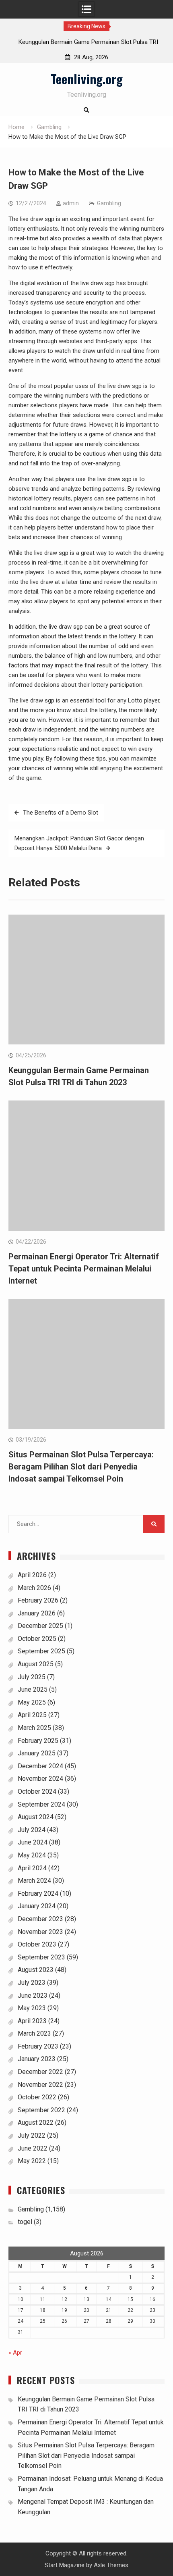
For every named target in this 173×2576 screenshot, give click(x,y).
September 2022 (41, 2110)
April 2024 (32, 1868)
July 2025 (32, 1677)
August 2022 (36, 2123)
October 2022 (37, 2097)
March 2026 (34, 1588)
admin (71, 203)
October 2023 (37, 1944)
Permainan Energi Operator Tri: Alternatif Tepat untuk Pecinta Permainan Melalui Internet (84, 1269)
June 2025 (33, 1689)
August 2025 (36, 1664)
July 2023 (32, 1983)
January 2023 (37, 2059)
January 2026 (37, 1613)
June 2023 (33, 1996)
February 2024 (38, 1893)
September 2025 (41, 1651)
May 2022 (32, 2161)
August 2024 (36, 1817)
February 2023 (38, 2046)
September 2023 (41, 1957)
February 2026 (38, 1600)
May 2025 (32, 1702)
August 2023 (36, 1970)
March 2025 (34, 1728)
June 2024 (33, 1842)
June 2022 (33, 2148)
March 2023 (34, 2033)
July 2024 (32, 1830)
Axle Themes (111, 2565)
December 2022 (40, 2072)
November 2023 (40, 1932)
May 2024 (32, 1855)
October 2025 (37, 1639)
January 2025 (37, 1753)
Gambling (109, 203)
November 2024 (40, 1779)
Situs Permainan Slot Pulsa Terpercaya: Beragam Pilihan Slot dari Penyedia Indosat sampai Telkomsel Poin (81, 1467)
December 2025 (40, 1626)
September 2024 (41, 1804)
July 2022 (32, 2135)
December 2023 (40, 1919)
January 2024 (37, 1906)
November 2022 (40, 2085)
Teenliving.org (87, 79)
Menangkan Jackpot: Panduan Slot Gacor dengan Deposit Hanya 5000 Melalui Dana (79, 843)
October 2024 (37, 1791)
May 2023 (32, 2008)
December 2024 (40, 1766)
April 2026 (32, 1575)
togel (25, 2222)
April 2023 (32, 2021)
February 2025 (38, 1741)
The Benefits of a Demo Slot (61, 813)
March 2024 (34, 1881)
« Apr (15, 2353)
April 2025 (32, 1715)
